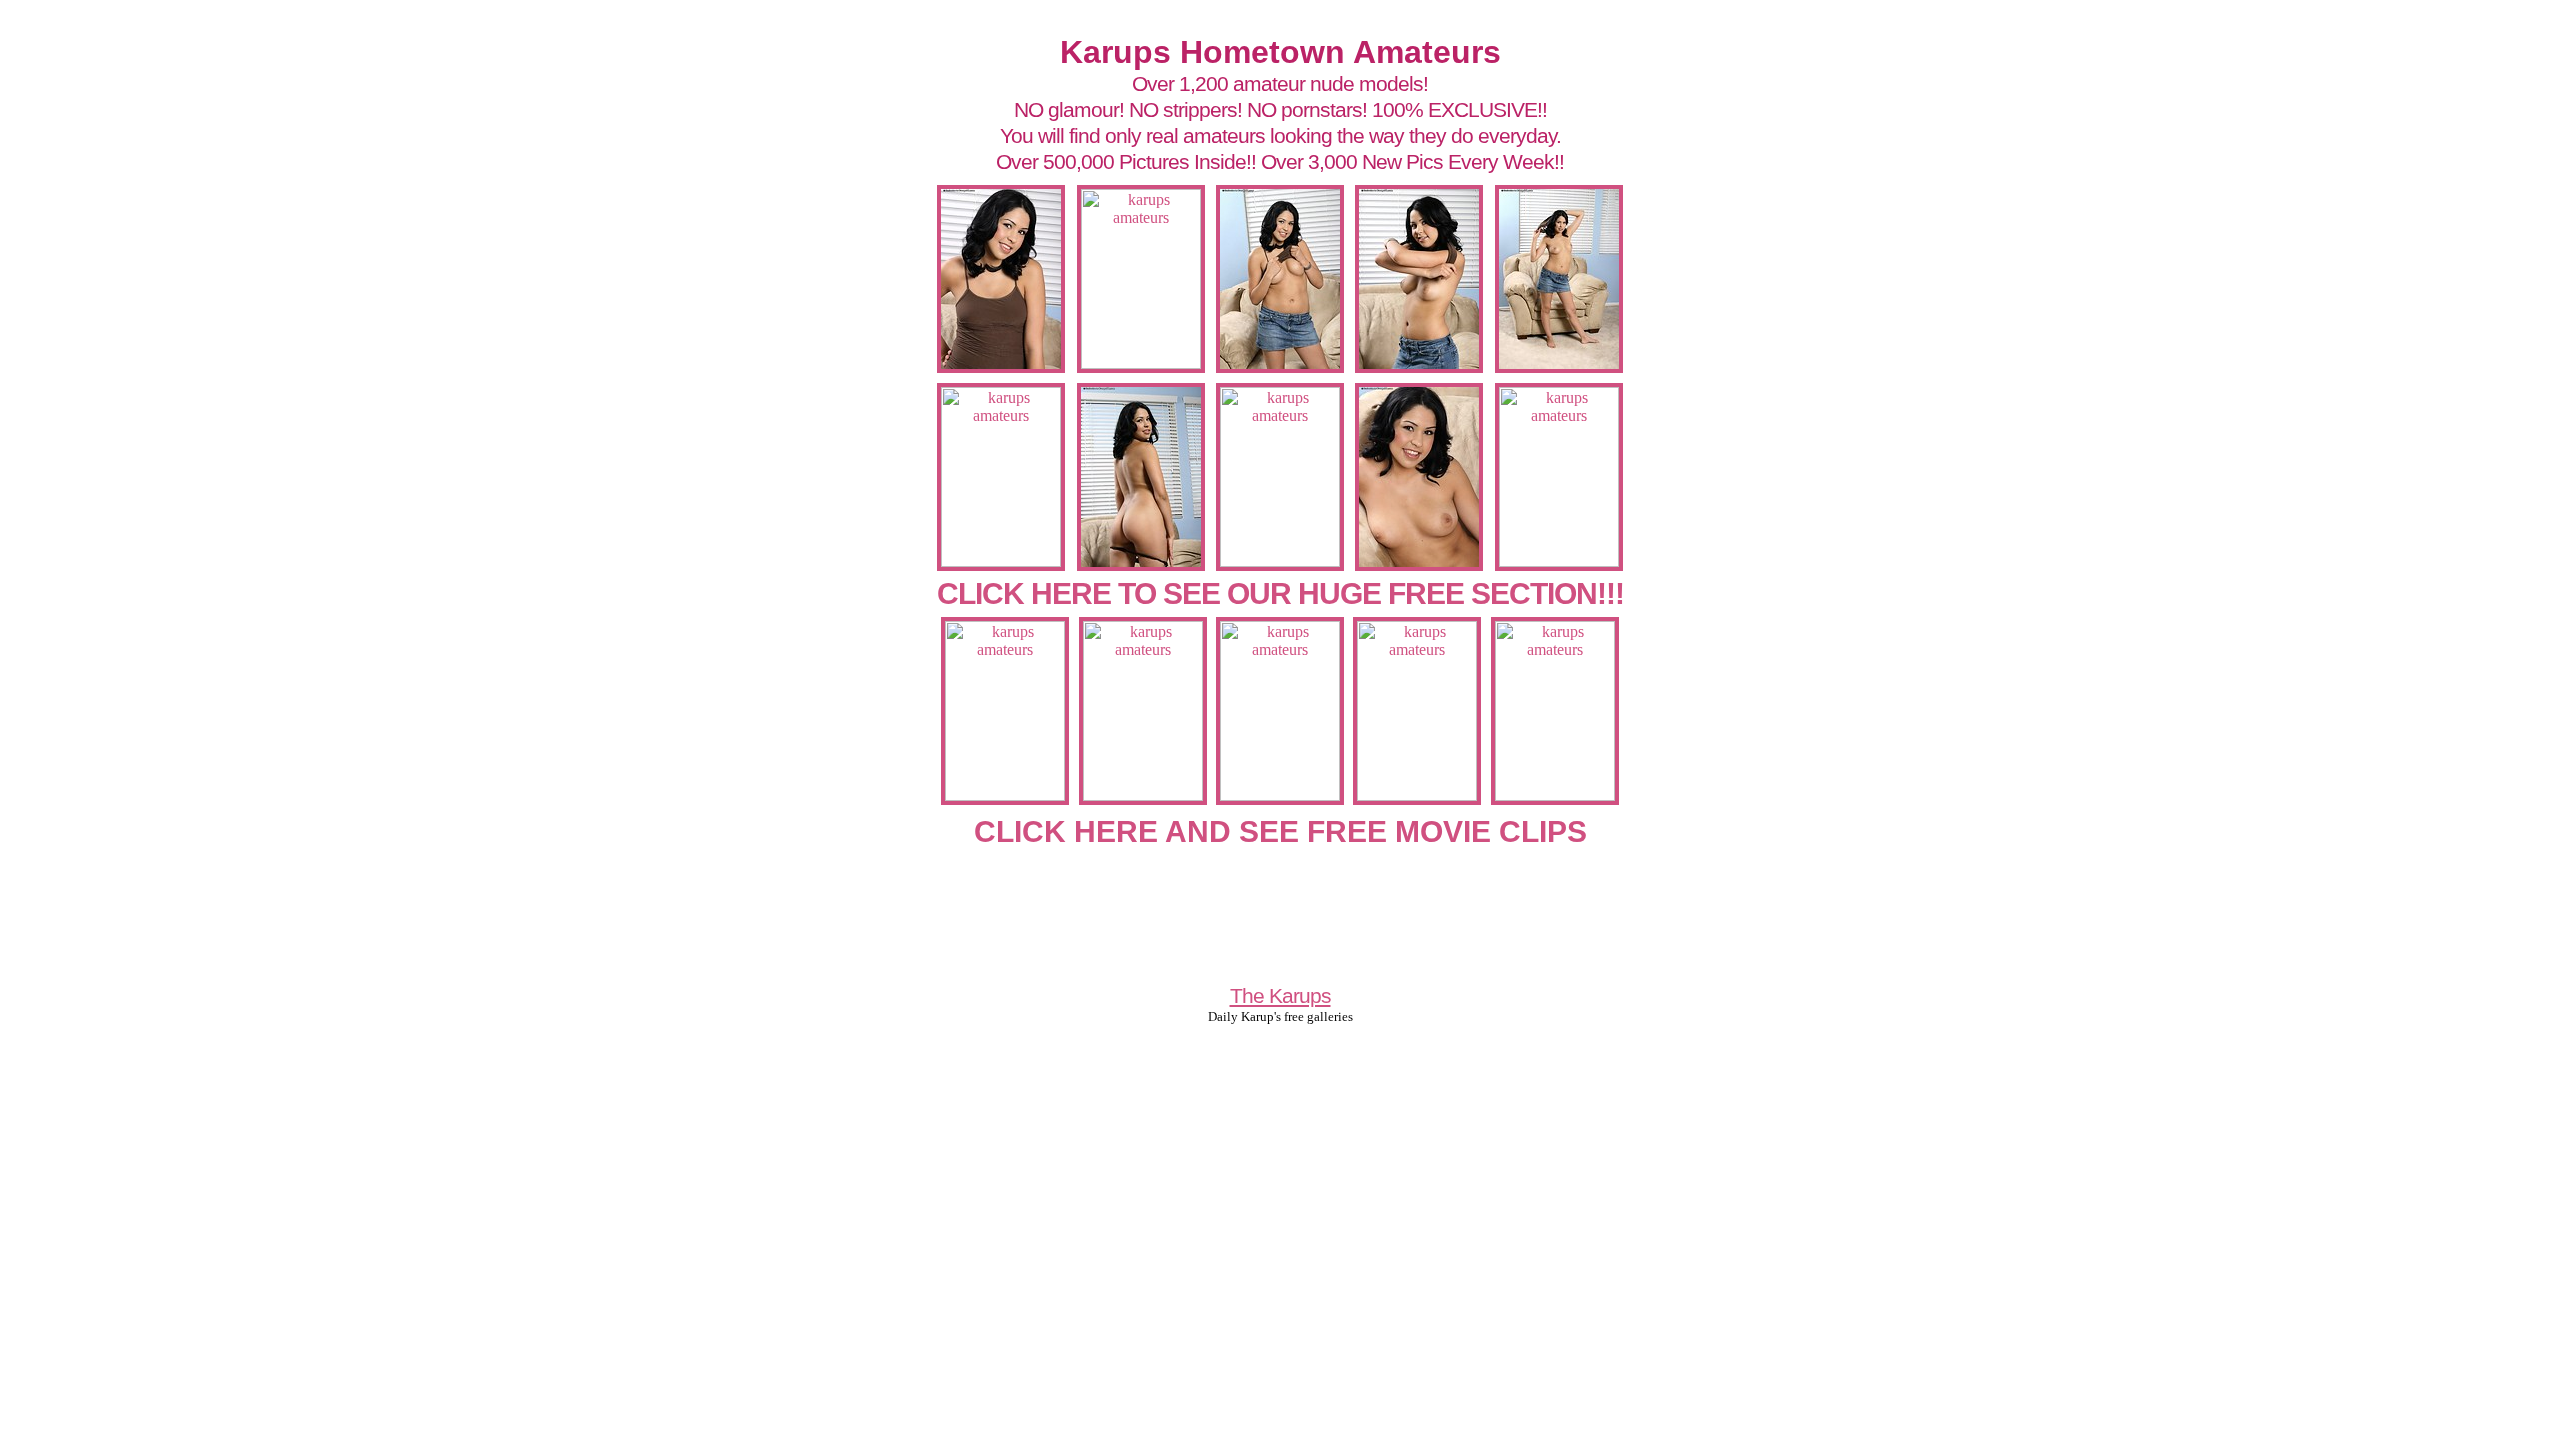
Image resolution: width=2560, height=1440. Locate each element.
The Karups (1280, 995)
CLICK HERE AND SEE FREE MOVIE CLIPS (1280, 831)
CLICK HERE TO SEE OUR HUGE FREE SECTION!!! (1280, 593)
